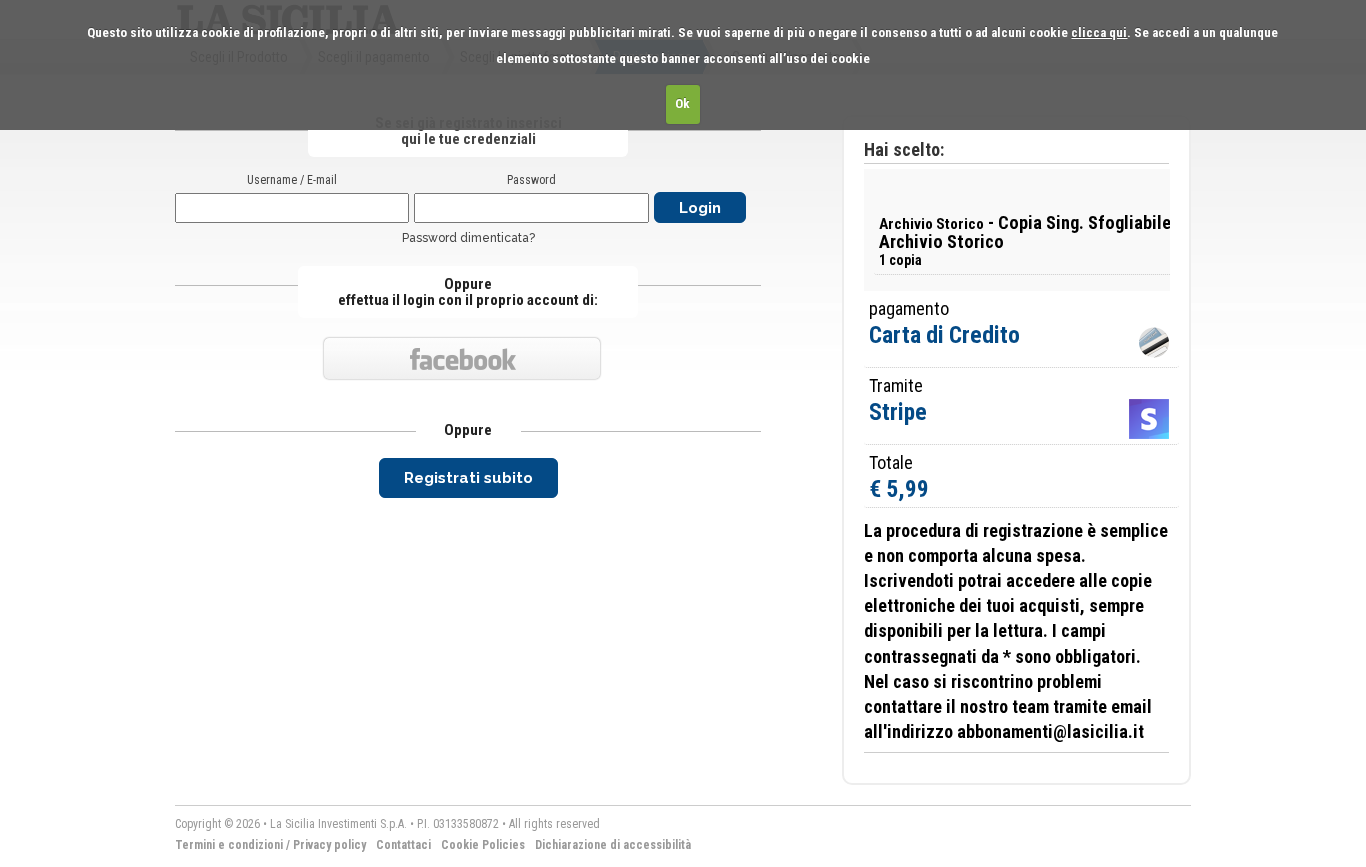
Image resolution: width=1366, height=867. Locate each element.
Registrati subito (468, 478)
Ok (682, 103)
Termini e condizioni (229, 845)
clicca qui (1099, 32)
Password (531, 180)
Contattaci (403, 845)
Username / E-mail (292, 180)
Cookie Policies (483, 845)
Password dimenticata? (468, 238)
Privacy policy (329, 845)
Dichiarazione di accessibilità (613, 845)
